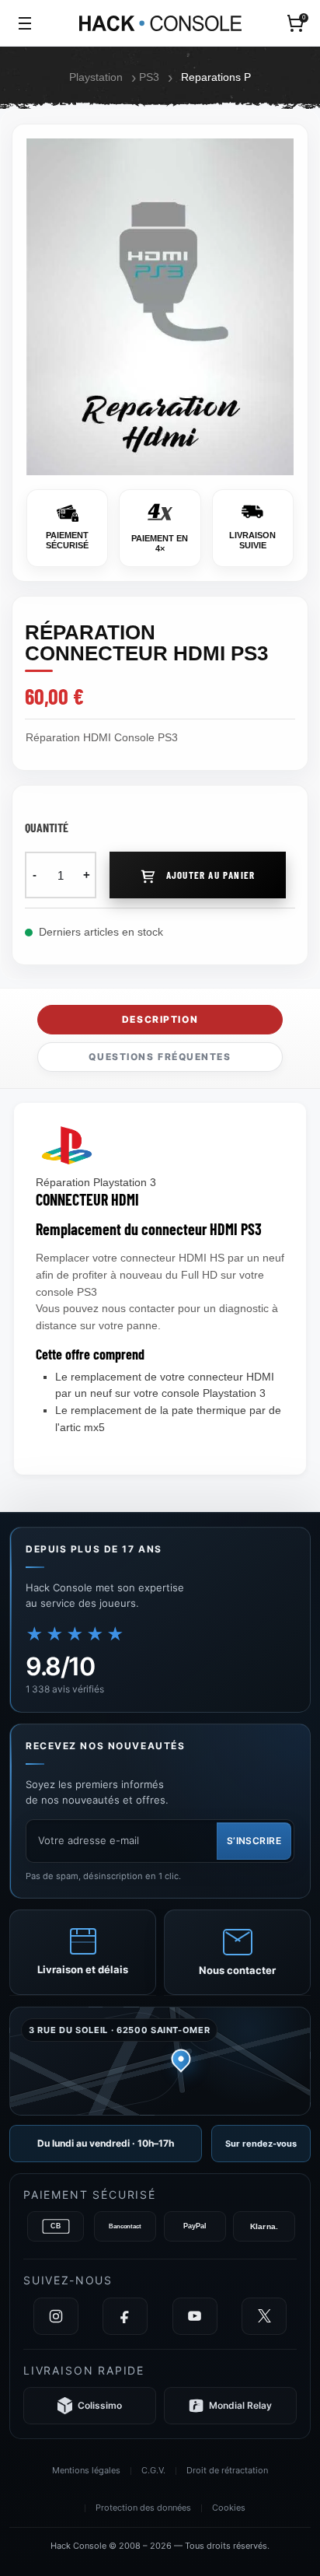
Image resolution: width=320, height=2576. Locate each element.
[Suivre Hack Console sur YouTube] (195, 2316)
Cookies (229, 2508)
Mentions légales (86, 2470)
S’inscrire (254, 1841)
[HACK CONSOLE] (160, 23)
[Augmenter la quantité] (87, 875)
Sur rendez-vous (261, 2144)
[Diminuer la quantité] (35, 875)
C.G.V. (153, 2470)
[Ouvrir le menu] (25, 23)
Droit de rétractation (227, 2470)
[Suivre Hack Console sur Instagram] (56, 2316)
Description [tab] (160, 1019)
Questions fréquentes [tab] (160, 1057)
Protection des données (143, 2508)
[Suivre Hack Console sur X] (264, 2316)
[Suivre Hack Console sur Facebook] (125, 2316)
